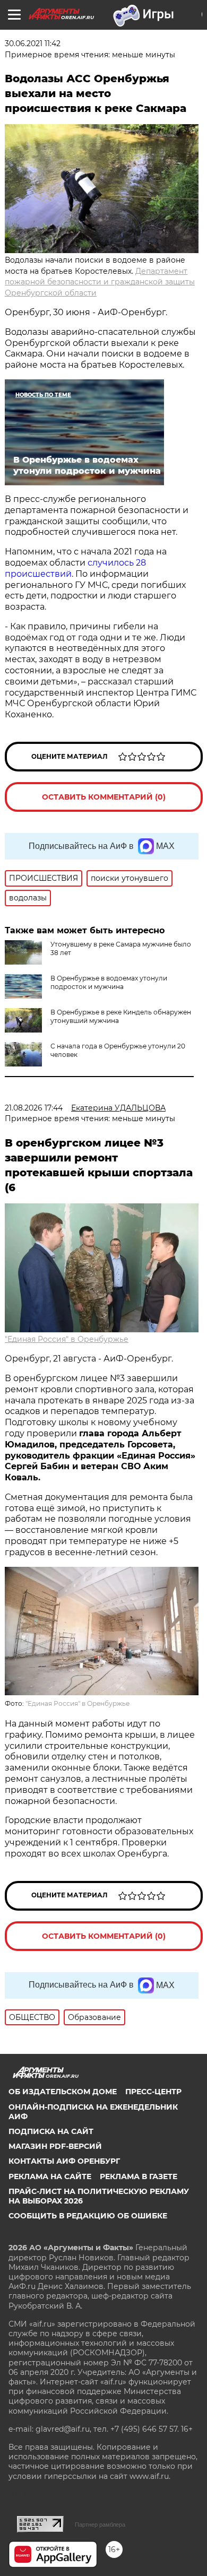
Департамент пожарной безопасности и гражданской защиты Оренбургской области (100, 282)
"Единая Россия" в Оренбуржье (67, 1339)
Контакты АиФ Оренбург (64, 2161)
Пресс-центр (153, 2092)
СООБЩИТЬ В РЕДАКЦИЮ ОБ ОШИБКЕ (88, 2216)
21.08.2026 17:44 (34, 1108)
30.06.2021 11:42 (33, 44)
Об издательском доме (63, 2092)
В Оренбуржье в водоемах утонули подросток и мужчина (109, 982)
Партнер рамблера (100, 2525)
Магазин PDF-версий (55, 2146)
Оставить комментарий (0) (104, 797)
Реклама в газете (139, 2176)
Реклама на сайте (50, 2176)
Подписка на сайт (51, 2131)
